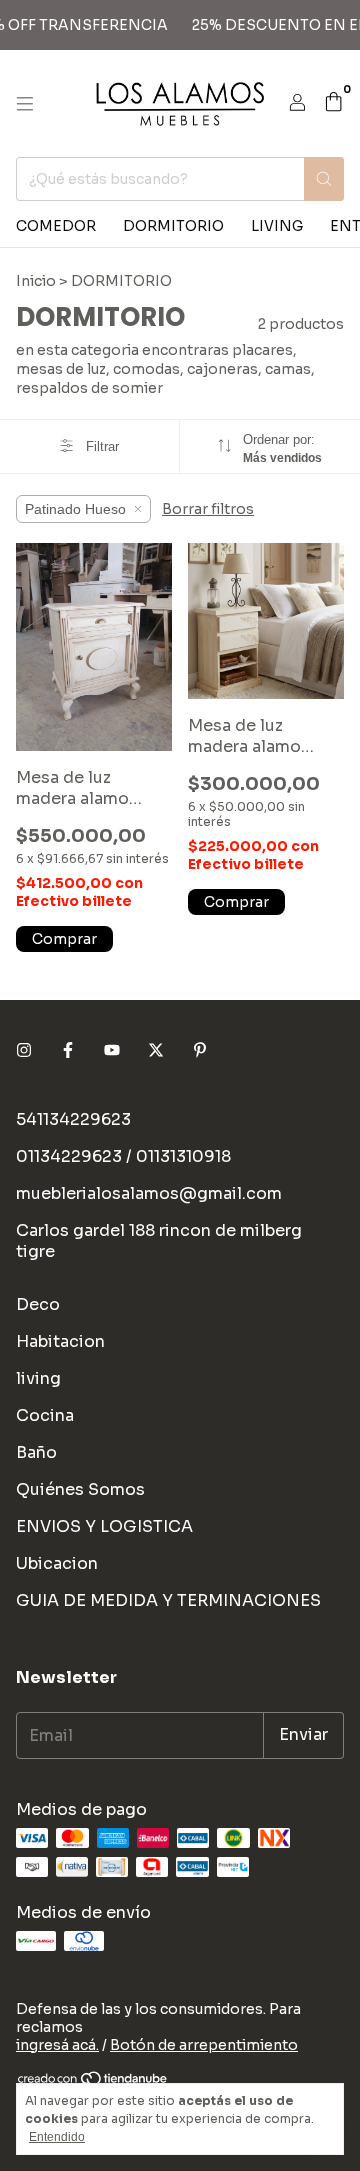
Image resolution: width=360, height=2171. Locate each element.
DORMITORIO (173, 226)
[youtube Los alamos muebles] (112, 1050)
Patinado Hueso (75, 509)
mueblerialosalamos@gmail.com (149, 1193)
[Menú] (25, 104)
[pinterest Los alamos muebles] (200, 1050)
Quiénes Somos (80, 1489)
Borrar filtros (208, 509)
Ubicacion (57, 1563)
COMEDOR (56, 226)
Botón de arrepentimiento (204, 2045)
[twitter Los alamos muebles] (156, 1050)
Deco (38, 1304)
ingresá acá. (57, 2045)
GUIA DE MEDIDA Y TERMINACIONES (168, 1600)
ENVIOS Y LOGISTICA (104, 1526)
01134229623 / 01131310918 (123, 1156)
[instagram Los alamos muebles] (24, 1050)
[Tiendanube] (93, 2082)
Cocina (45, 1415)
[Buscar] (324, 179)
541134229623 (73, 1119)
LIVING (277, 226)
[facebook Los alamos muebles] (68, 1050)
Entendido (57, 2137)
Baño (36, 1452)
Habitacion (60, 1341)
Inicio (36, 281)
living (38, 1378)
